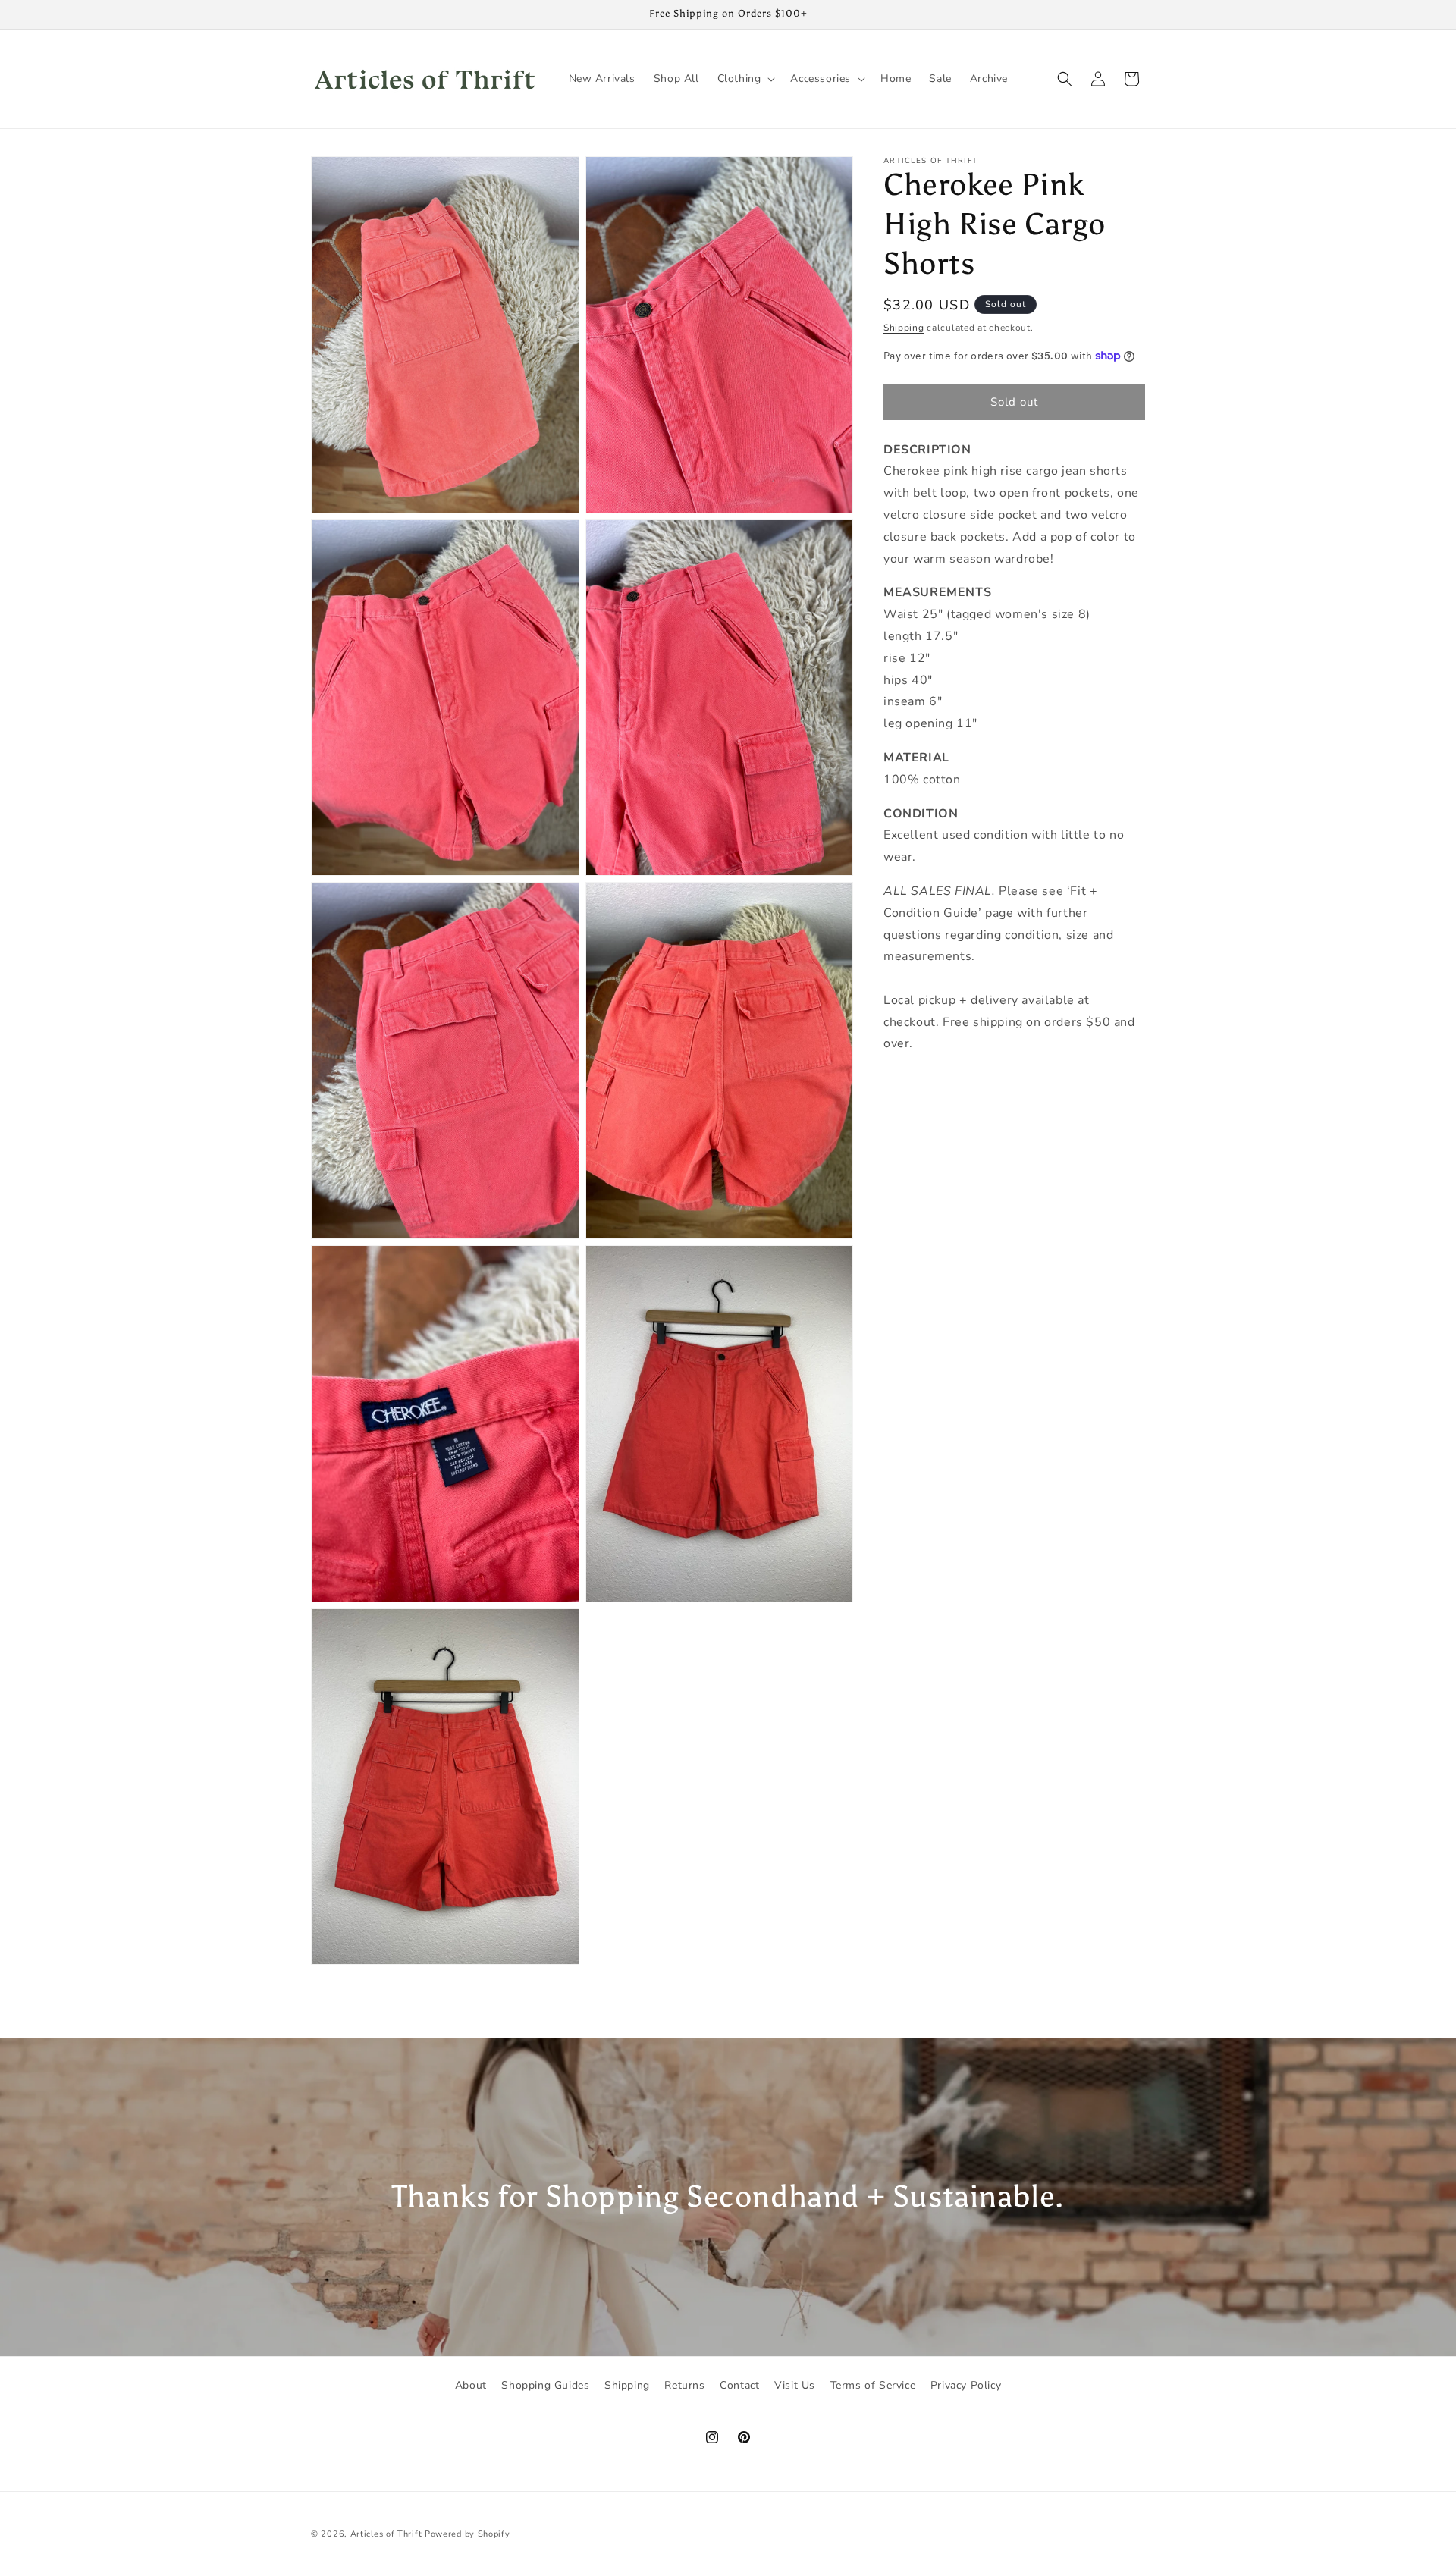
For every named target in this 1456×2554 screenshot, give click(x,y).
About (471, 2385)
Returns (684, 2385)
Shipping (904, 328)
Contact (739, 2385)
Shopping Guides (545, 2385)
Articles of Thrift (386, 2534)
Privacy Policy (966, 2385)
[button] (745, 79)
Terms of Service (873, 2385)
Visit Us (795, 2385)
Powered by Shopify (468, 2534)
